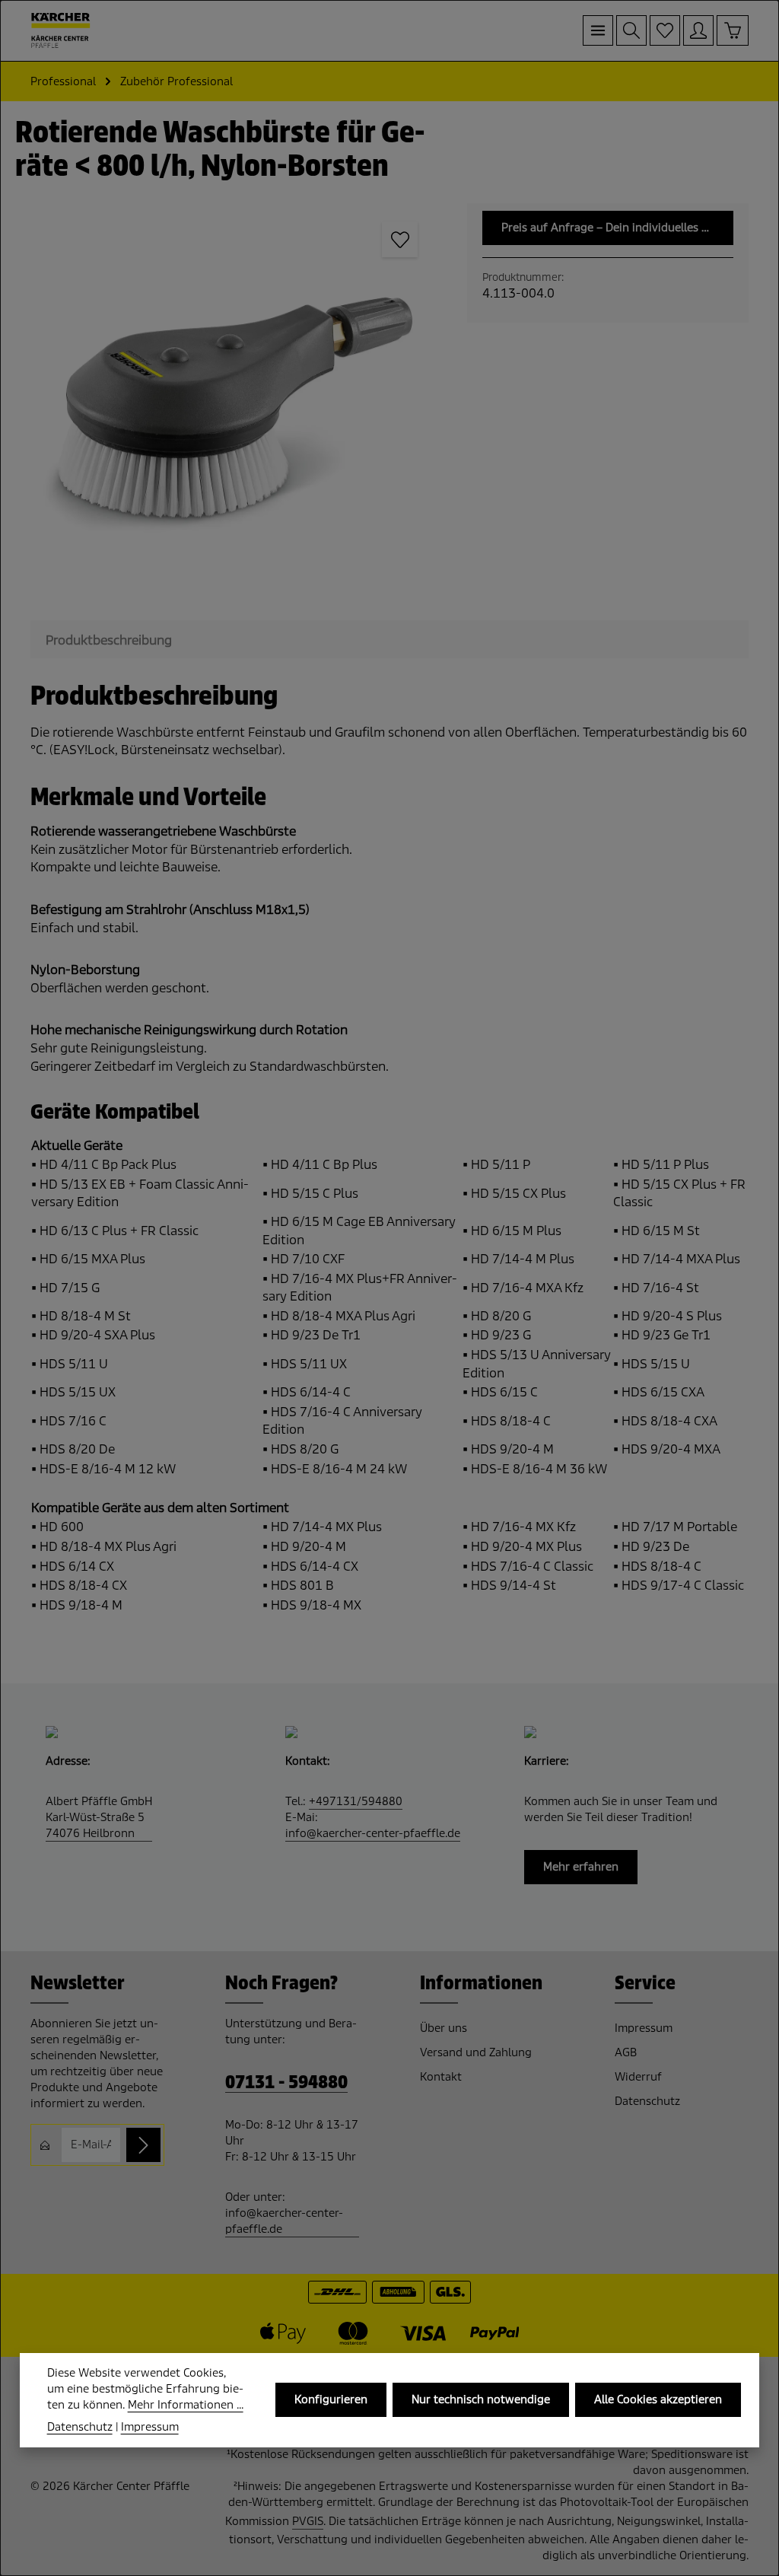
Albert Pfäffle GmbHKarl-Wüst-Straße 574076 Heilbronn (99, 1817)
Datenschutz (647, 2101)
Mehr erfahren (581, 1867)
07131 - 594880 (286, 2082)
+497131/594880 (356, 1801)
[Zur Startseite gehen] (61, 30)
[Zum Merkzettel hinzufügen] (400, 240)
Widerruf (638, 2077)
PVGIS (308, 2521)
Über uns (444, 2028)
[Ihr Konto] (698, 30)
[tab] (109, 641)
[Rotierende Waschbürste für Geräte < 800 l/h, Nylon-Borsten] (233, 406)
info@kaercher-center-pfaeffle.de (373, 1833)
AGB (626, 2052)
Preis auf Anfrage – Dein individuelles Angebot (617, 228)
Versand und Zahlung (476, 2052)
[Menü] (598, 30)
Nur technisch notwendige (481, 2399)
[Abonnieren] (143, 2145)
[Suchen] (631, 30)
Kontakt (441, 2077)
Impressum (644, 2028)
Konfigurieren (331, 2399)
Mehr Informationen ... (186, 2405)
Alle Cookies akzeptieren (658, 2399)
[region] (234, 406)
